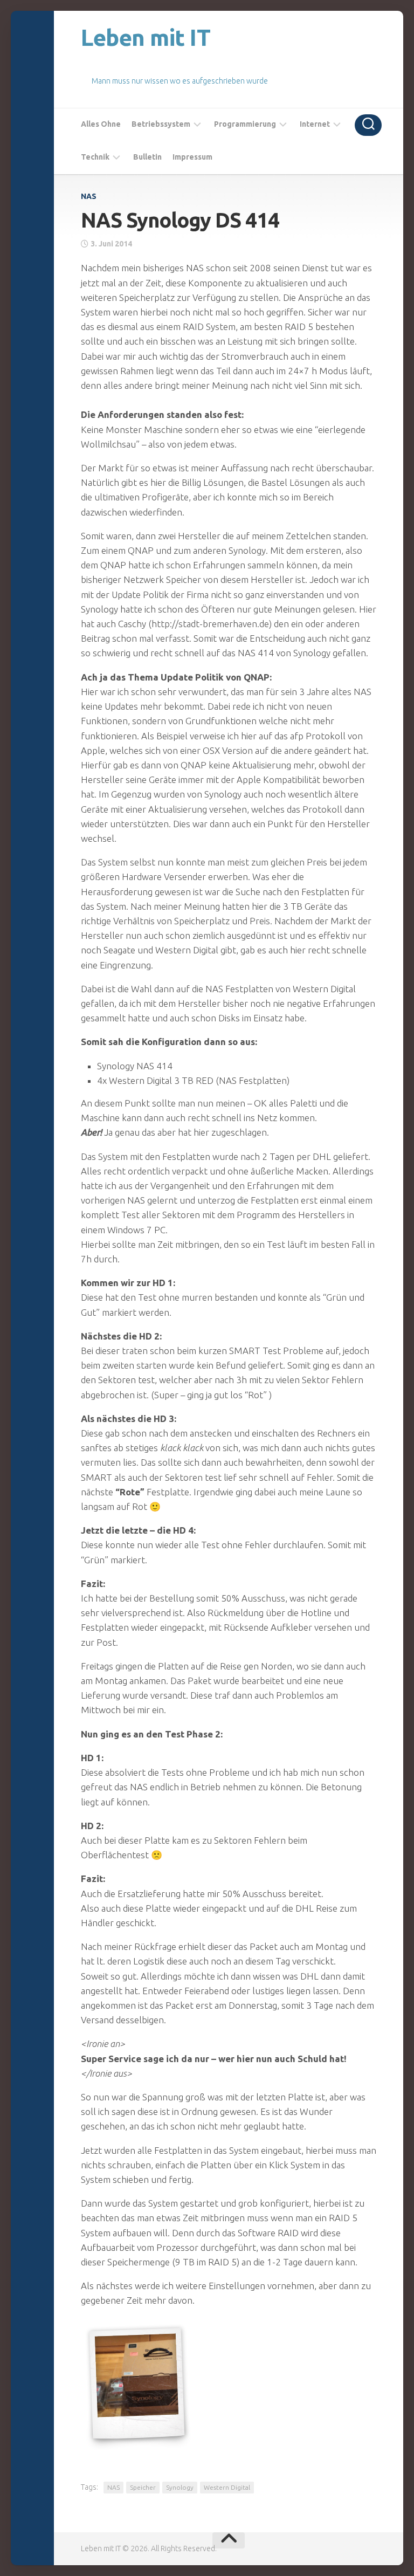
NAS (89, 196)
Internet (315, 124)
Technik (95, 157)
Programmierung (245, 124)
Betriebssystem (161, 124)
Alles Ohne (101, 124)
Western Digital (227, 2487)
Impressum (192, 157)
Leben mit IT (146, 37)
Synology (180, 2487)
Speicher (143, 2487)
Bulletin (147, 157)
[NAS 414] (137, 2384)
